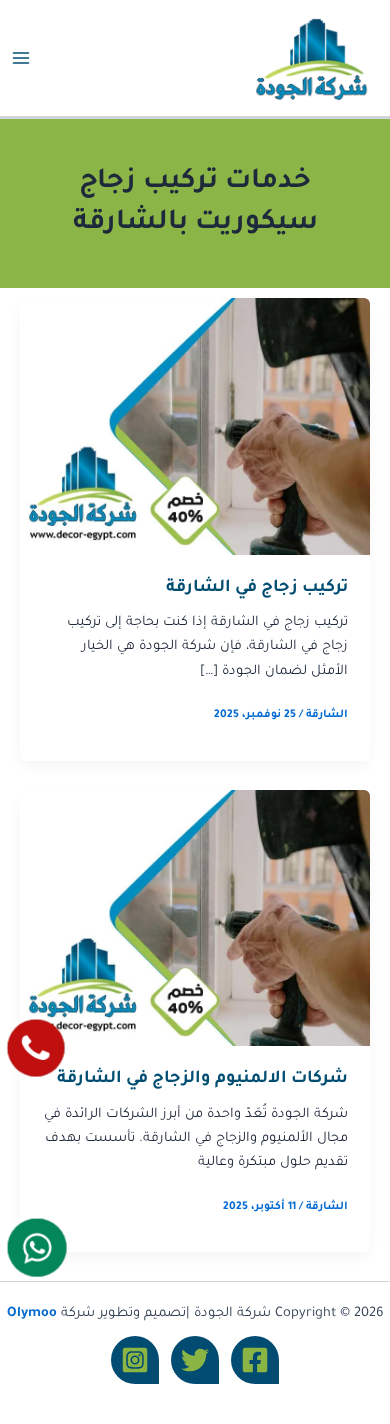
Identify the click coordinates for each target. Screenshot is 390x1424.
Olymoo (32, 1314)
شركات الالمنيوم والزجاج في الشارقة (202, 1079)
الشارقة (327, 715)
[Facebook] (255, 1360)
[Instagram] (135, 1360)
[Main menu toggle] (21, 58)
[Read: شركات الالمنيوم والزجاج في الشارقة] (195, 919)
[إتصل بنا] (35, 1048)
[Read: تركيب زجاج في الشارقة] (195, 428)
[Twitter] (195, 1360)
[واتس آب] (36, 1247)
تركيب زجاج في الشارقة (257, 588)
